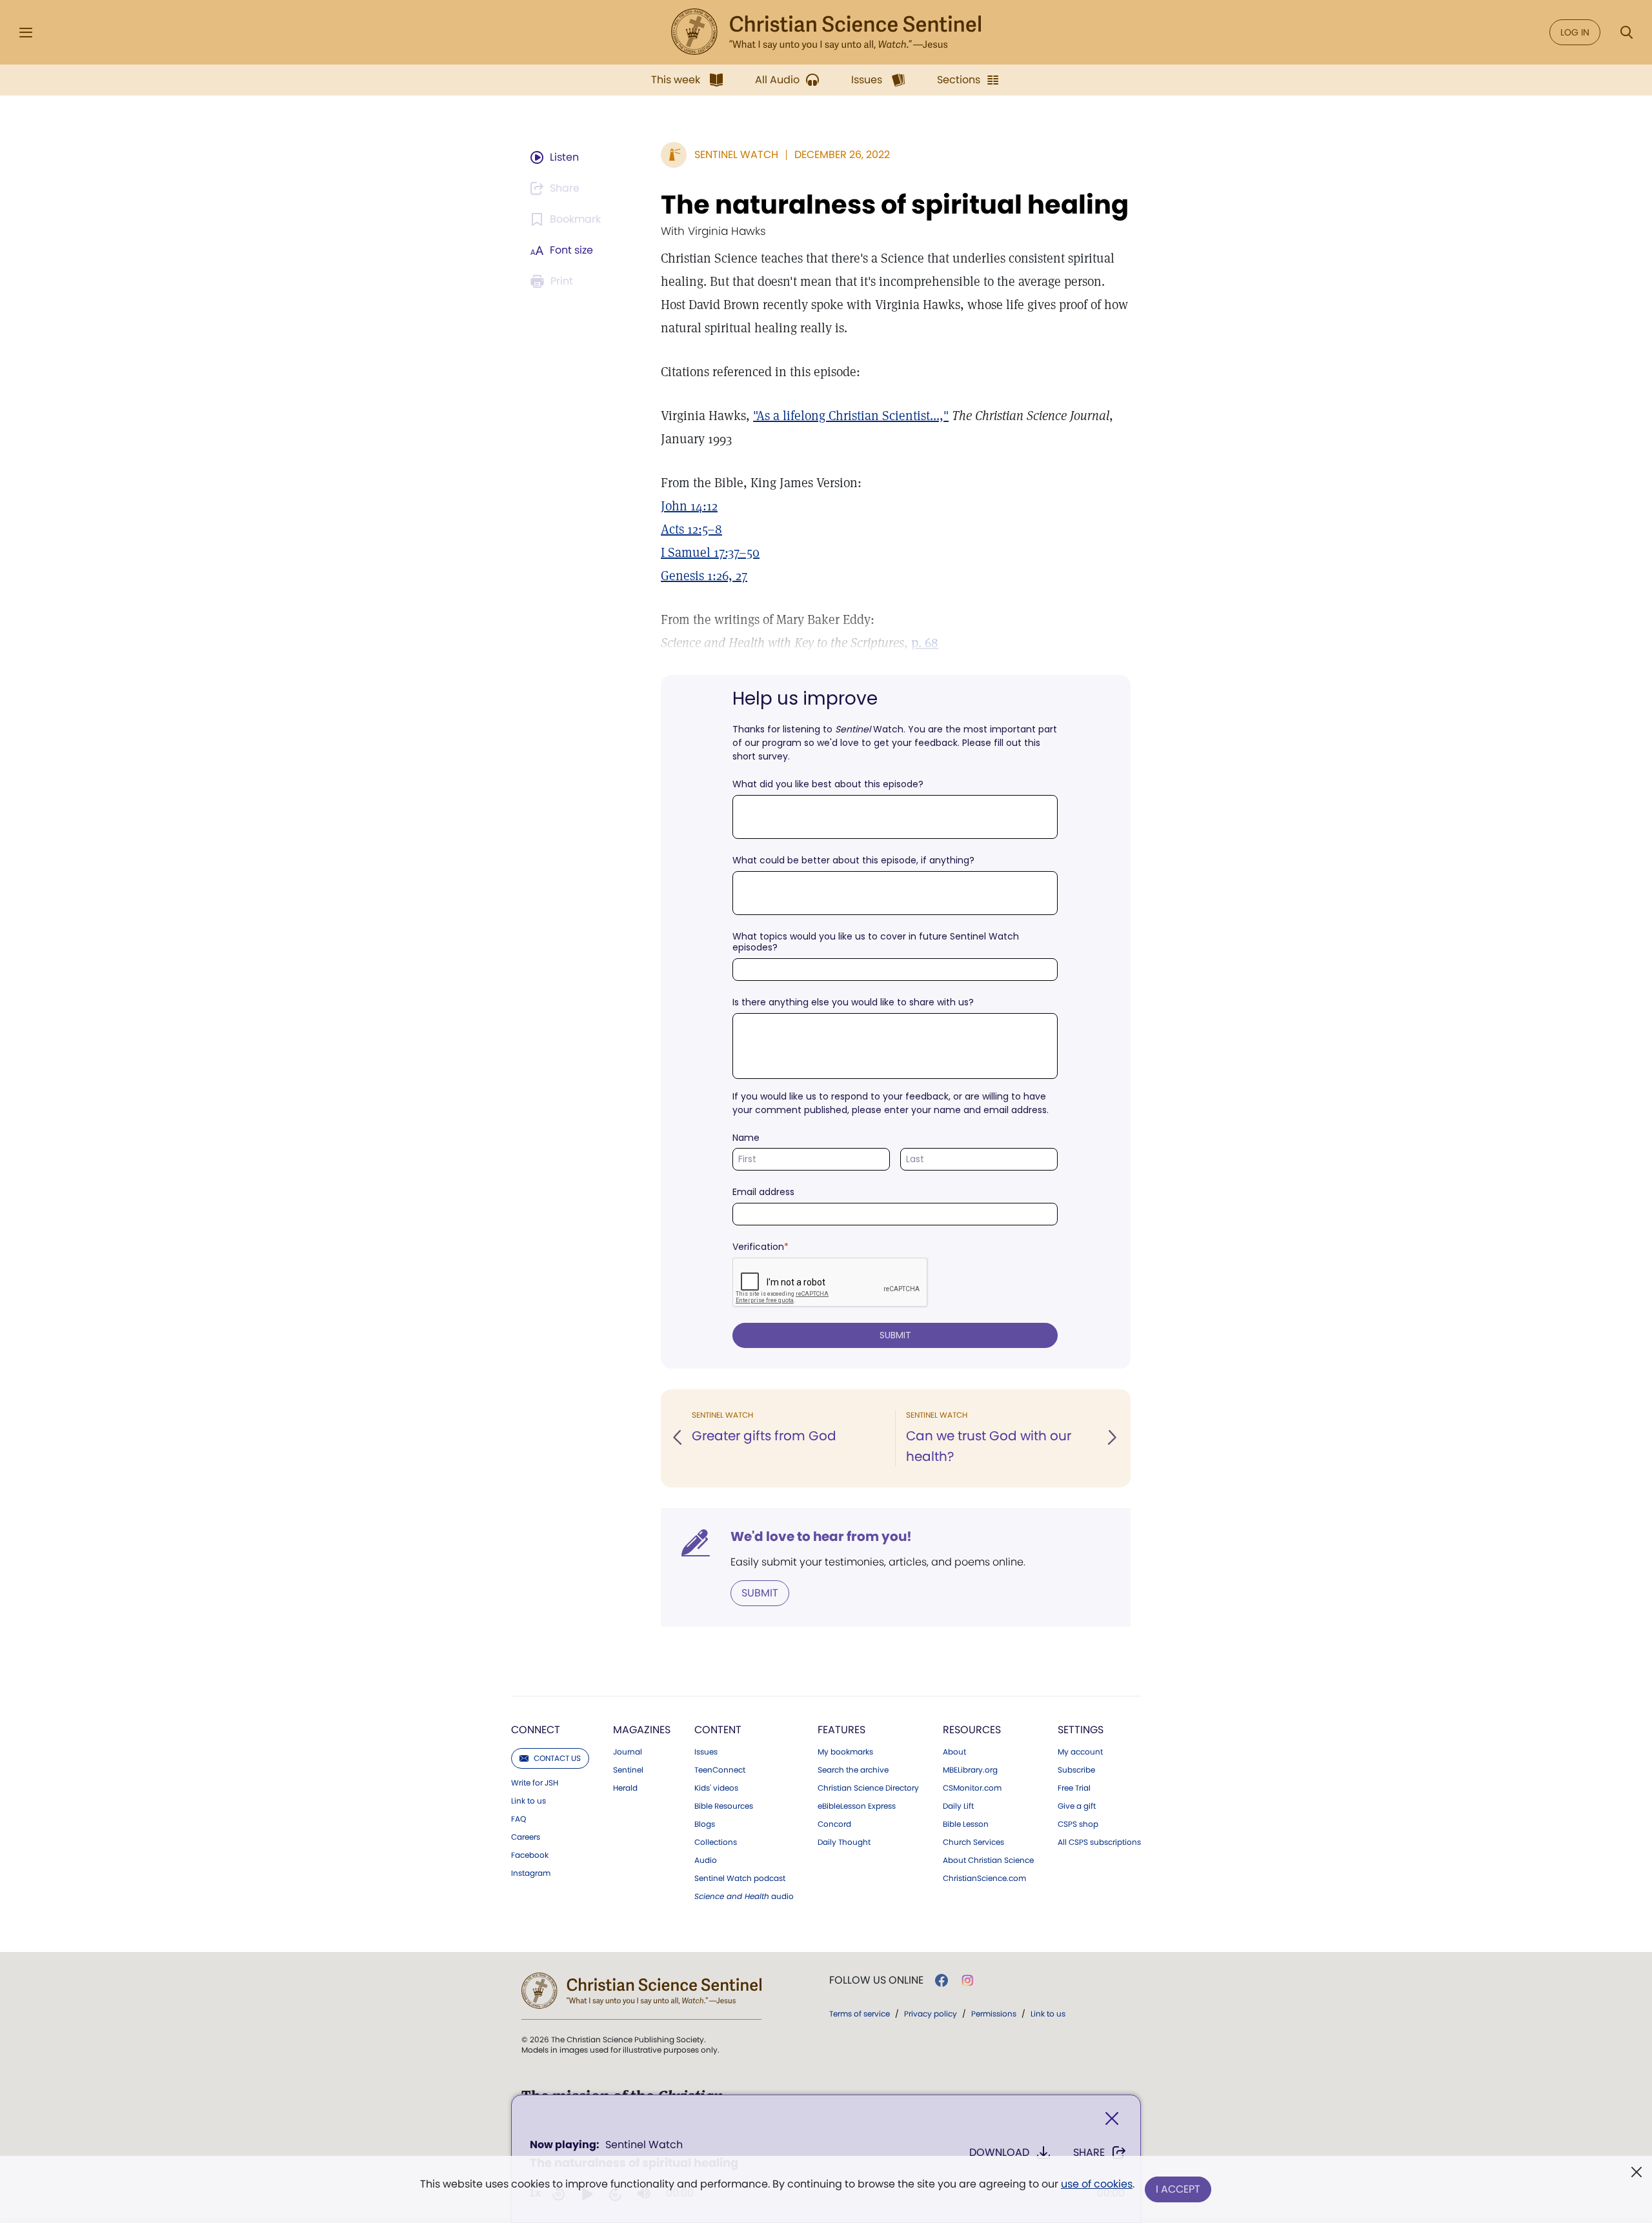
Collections (716, 1842)
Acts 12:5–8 (691, 529)
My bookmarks (845, 1752)
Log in (1575, 32)
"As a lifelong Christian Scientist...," (851, 416)
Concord (834, 1824)
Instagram (531, 1873)
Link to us (529, 1801)
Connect (536, 1730)
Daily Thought (844, 1842)
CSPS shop (1078, 1824)
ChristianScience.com (984, 1878)
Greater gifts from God (764, 1436)
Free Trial (1074, 1788)
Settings (1081, 1730)
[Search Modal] (1626, 33)
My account (1080, 1752)
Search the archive (853, 1770)
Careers (526, 1837)
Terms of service (860, 2014)
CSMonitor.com (972, 1788)
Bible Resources (724, 1806)
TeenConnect (720, 1770)
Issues (706, 1752)
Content (718, 1730)
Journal (628, 1752)
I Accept (1178, 2189)
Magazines (642, 1730)
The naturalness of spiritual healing (895, 205)
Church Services (973, 1842)
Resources (972, 1730)
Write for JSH (535, 1783)
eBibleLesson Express (857, 1806)
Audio (706, 1860)
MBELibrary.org (970, 1770)
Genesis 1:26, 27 (704, 576)
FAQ (519, 1819)
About (954, 1752)
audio (744, 1896)
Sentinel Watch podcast (740, 1878)
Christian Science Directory (868, 1788)
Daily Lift (958, 1806)
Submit (760, 1593)
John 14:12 (689, 506)
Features (841, 1730)
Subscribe (1076, 1770)
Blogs (705, 1824)
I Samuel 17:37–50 (710, 552)
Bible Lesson (966, 1824)
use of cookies (1097, 2184)
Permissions (994, 2014)
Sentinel (628, 1770)
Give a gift (1077, 1806)
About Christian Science (988, 1860)
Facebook (530, 1855)
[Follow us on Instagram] (968, 1980)
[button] (678, 1438)
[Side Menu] (26, 33)
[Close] (1112, 2119)
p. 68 (925, 643)
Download (999, 2152)
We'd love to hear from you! (821, 1536)
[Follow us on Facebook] (942, 1980)
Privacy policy (931, 2014)
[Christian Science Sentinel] (826, 32)
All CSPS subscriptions (1099, 1842)
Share (1089, 2152)
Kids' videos (716, 1788)
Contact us (557, 1758)
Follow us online (876, 1980)
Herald (625, 1788)
